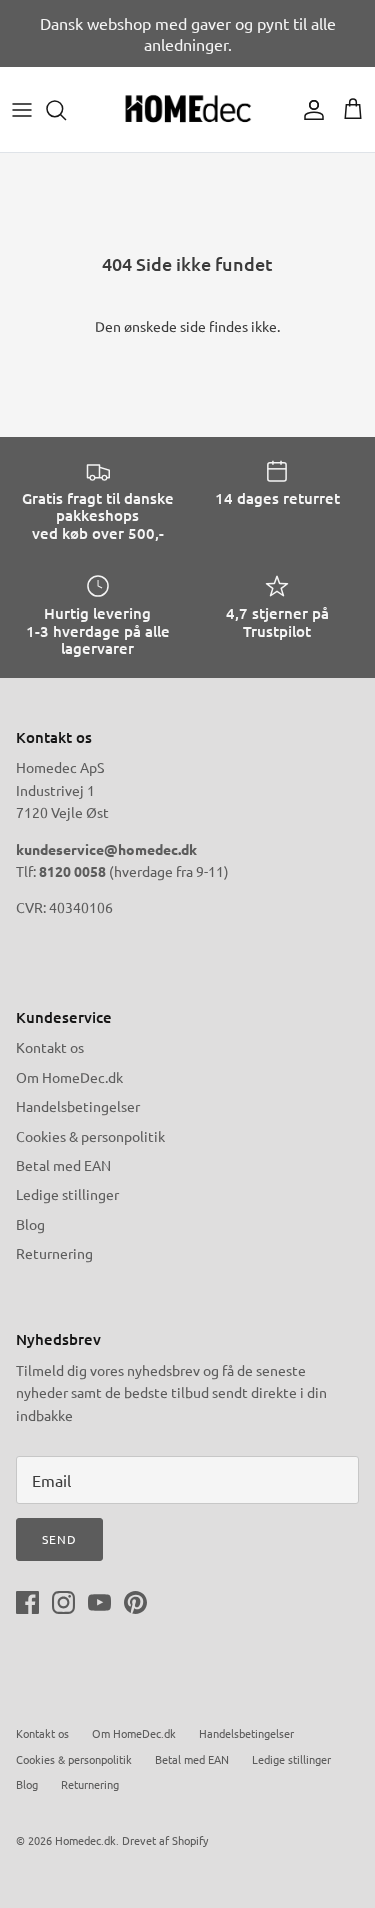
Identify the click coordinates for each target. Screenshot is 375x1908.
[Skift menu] (22, 110)
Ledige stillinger (67, 1194)
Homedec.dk (85, 1840)
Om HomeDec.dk (69, 1077)
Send (59, 1539)
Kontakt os (50, 1047)
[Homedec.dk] (188, 109)
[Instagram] (63, 1602)
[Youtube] (99, 1602)
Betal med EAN (63, 1165)
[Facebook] (27, 1602)
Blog (30, 1224)
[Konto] (309, 110)
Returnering (54, 1253)
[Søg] (66, 110)
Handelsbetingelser (78, 1106)
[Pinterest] (135, 1602)
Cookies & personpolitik (90, 1136)
